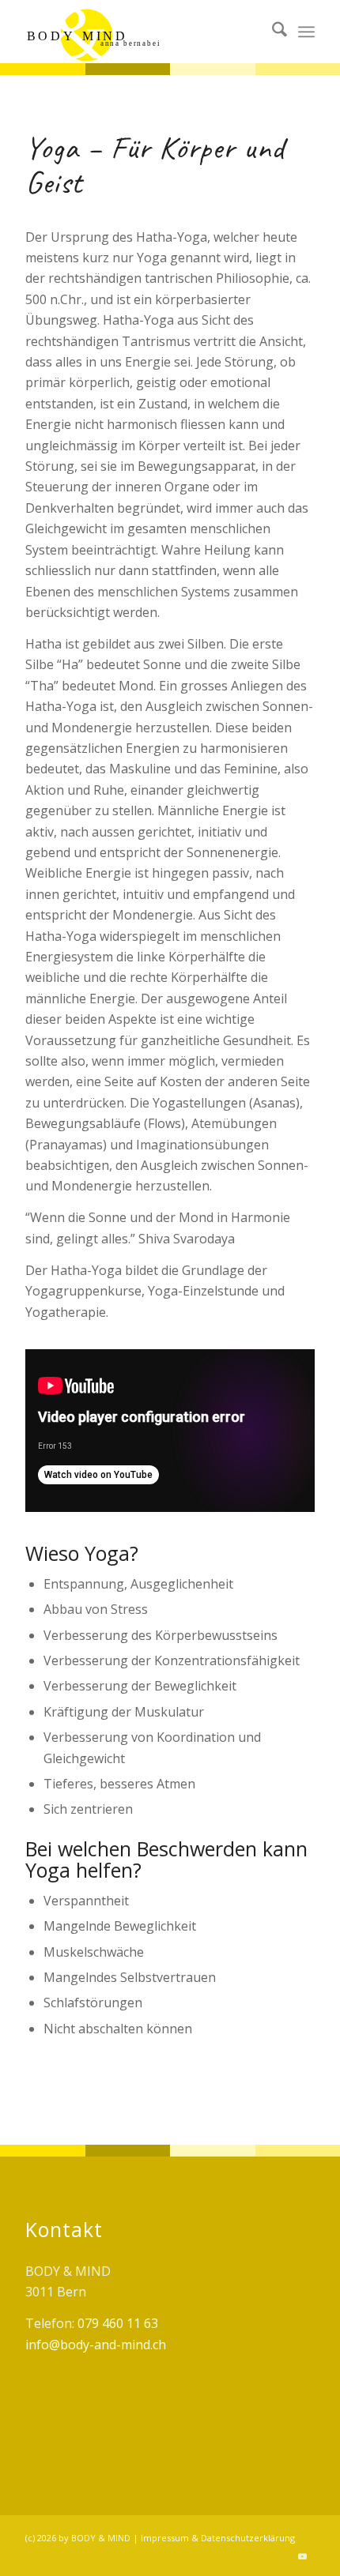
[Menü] (306, 32)
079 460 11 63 (118, 2323)
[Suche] (272, 32)
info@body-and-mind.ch (96, 2345)
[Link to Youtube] (303, 2556)
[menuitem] (272, 32)
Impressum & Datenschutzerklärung (218, 2538)
